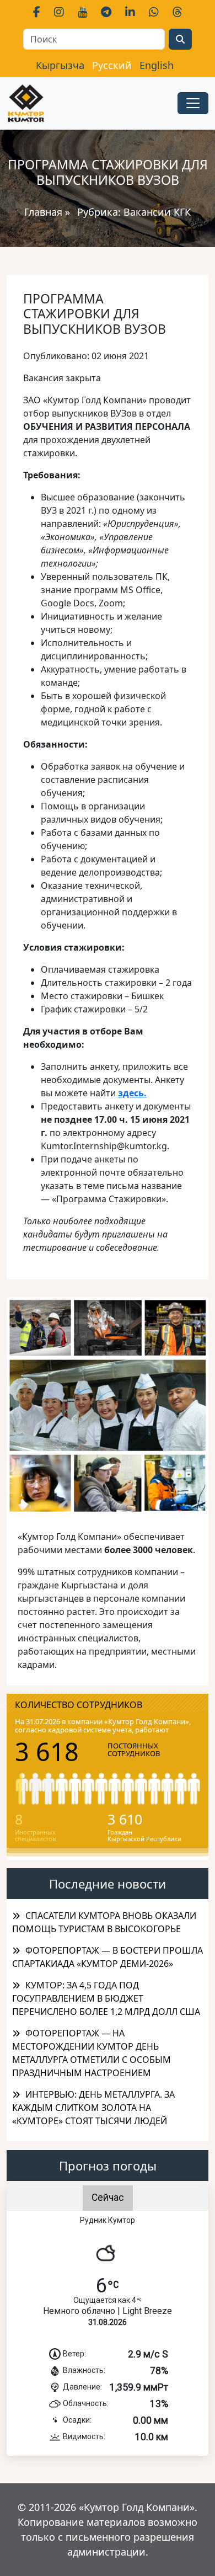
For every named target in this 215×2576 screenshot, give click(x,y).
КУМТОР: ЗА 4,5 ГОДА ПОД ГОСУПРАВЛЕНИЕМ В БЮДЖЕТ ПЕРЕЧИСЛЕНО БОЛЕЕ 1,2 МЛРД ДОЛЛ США (106, 1998)
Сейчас (108, 2198)
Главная (43, 212)
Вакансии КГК (157, 212)
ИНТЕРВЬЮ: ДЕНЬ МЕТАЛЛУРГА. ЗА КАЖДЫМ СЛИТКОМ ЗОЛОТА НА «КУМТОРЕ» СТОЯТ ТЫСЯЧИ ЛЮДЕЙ (93, 2108)
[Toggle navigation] (193, 103)
